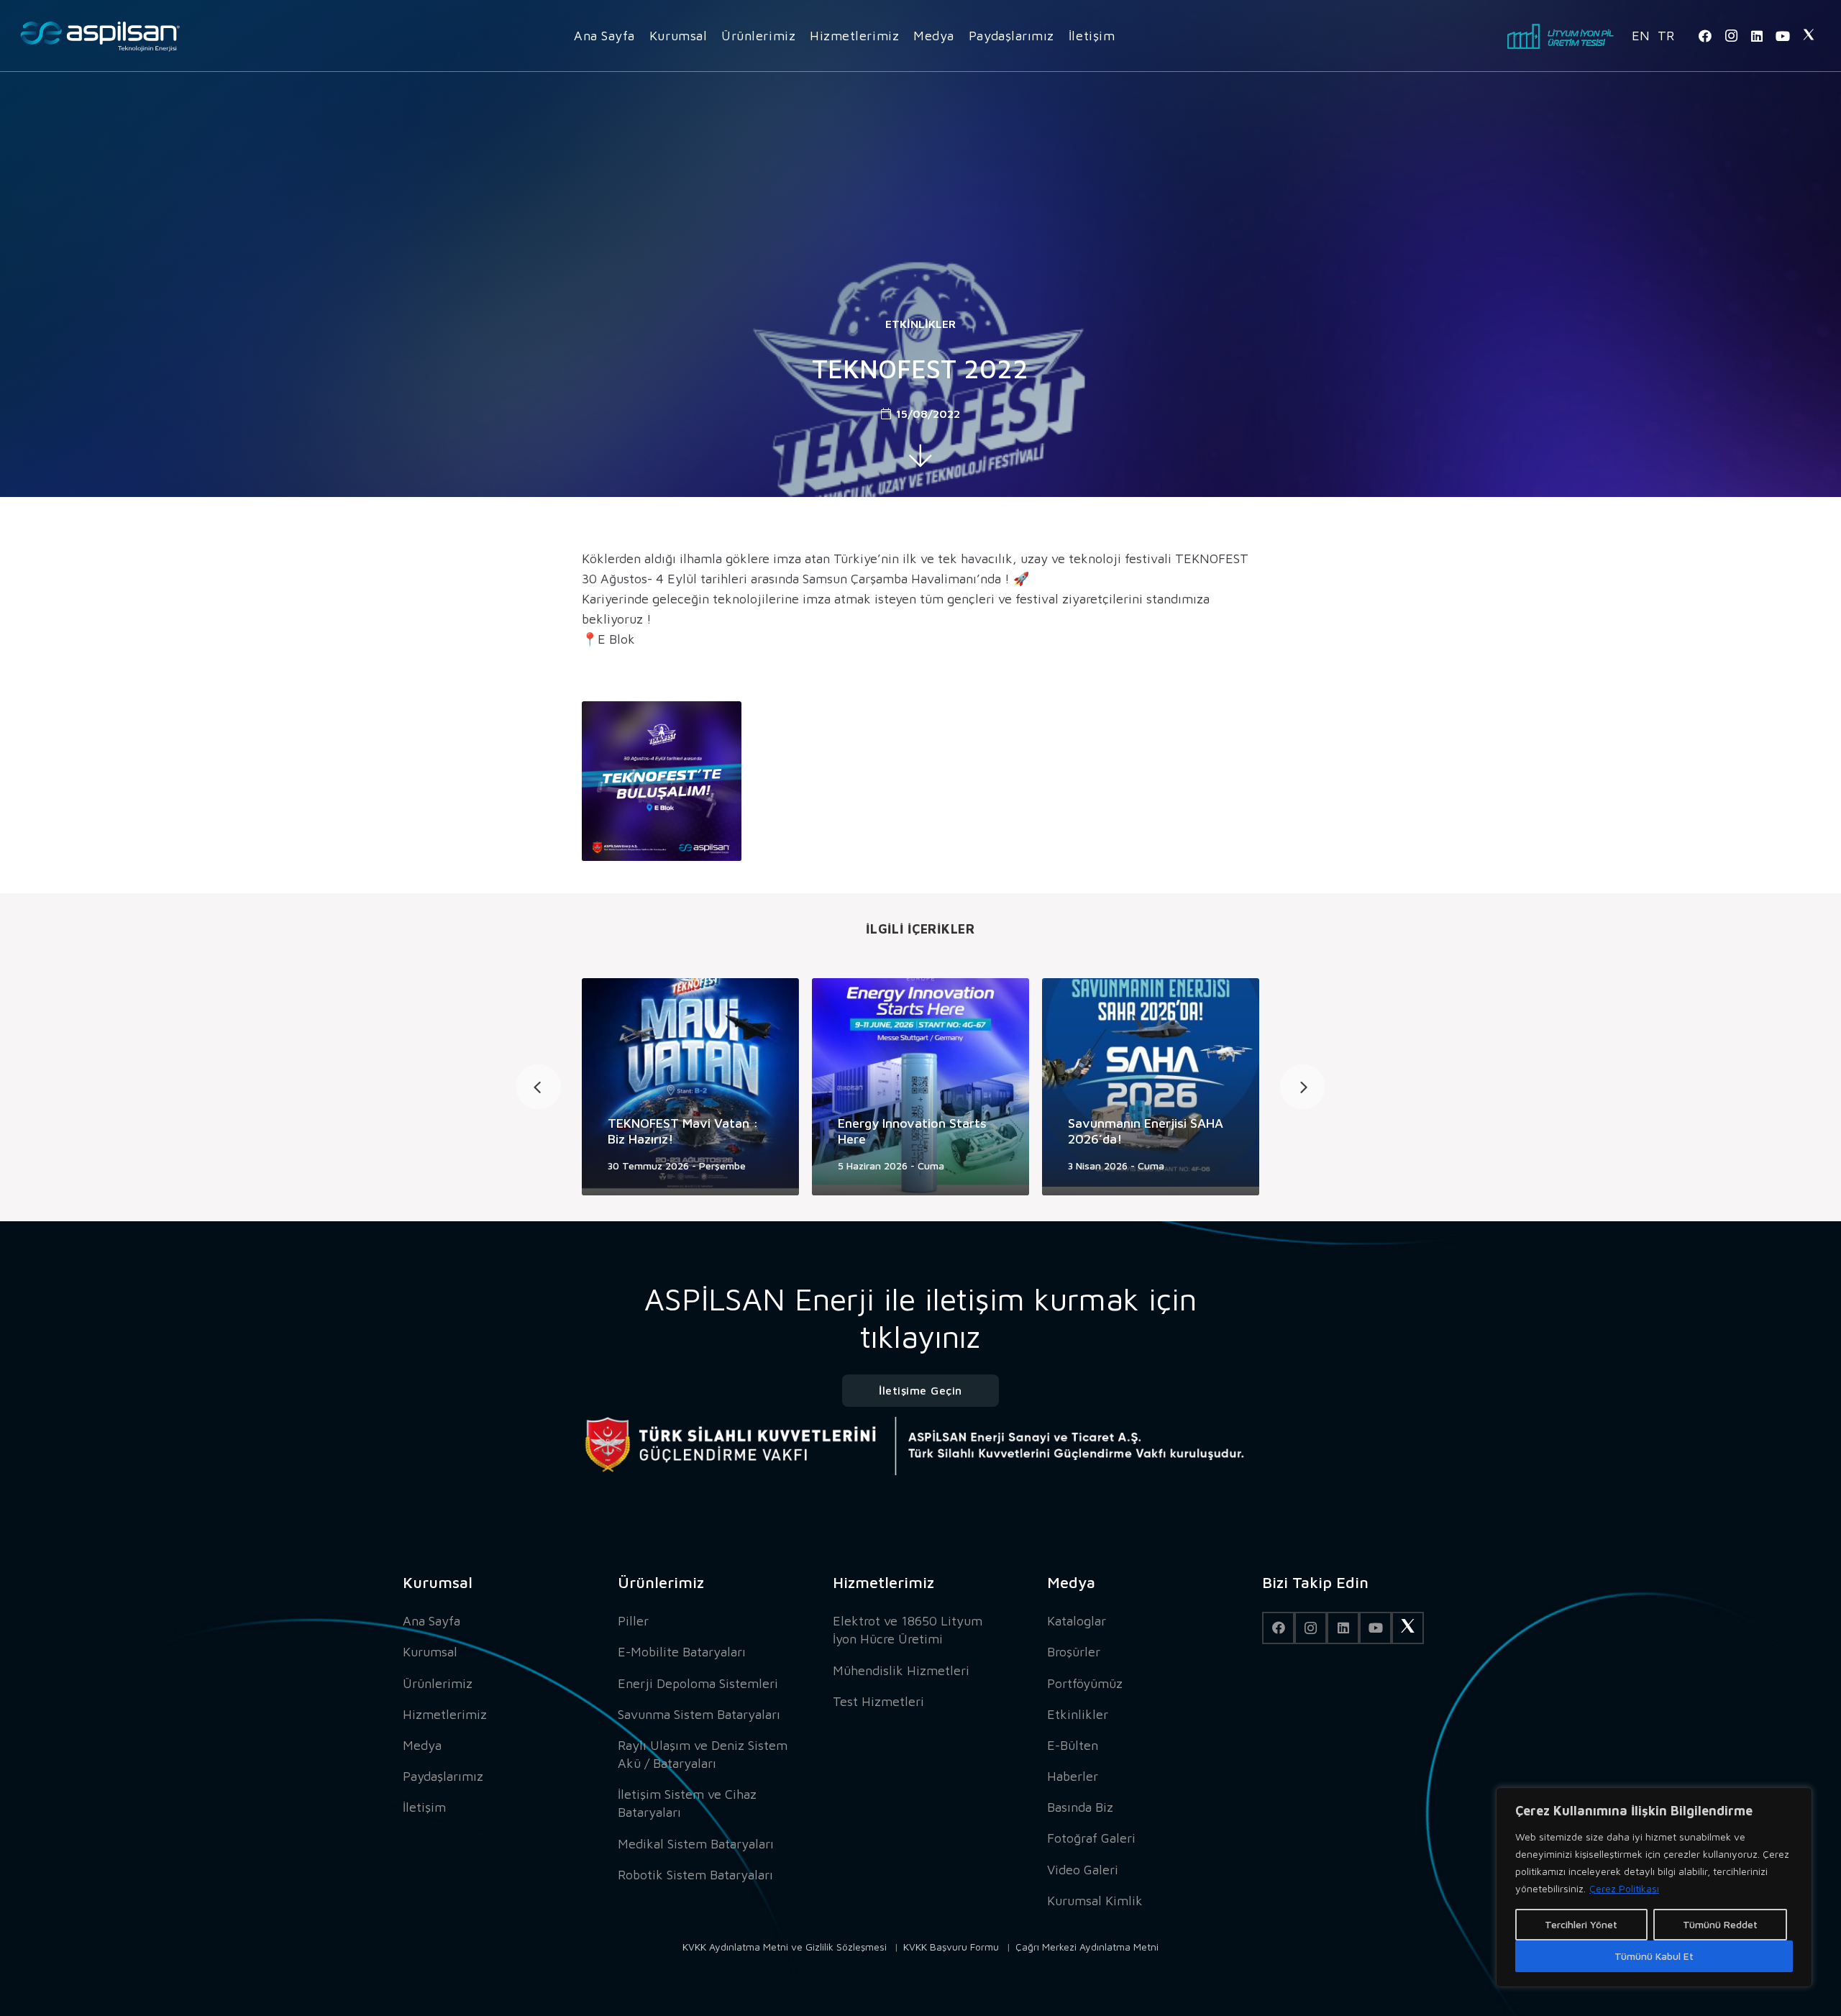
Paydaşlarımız (443, 1776)
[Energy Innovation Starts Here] (920, 1087)
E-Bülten (1073, 1745)
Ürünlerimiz (438, 1683)
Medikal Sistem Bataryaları (696, 1844)
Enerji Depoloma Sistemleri (698, 1683)
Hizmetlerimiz (445, 1714)
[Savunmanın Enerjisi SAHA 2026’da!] (1151, 1087)
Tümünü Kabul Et (1654, 1956)
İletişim (424, 1807)
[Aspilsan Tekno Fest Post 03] (662, 781)
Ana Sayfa (431, 1621)
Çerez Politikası (1624, 1888)
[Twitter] (1809, 36)
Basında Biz (1080, 1807)
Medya (422, 1745)
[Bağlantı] (100, 36)
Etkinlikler (920, 324)
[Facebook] (1705, 36)
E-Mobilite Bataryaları (682, 1652)
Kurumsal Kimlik (1095, 1901)
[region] (1654, 1887)
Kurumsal (430, 1652)
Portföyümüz (1085, 1683)
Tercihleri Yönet (1581, 1924)
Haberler (1073, 1776)
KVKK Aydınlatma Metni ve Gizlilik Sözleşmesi (785, 1947)
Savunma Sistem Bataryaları (699, 1714)
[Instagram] (1731, 36)
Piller (633, 1621)
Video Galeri (1083, 1870)
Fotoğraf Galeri (1091, 1838)
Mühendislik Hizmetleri (901, 1670)
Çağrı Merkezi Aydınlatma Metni (1087, 1947)
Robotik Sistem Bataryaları (695, 1875)
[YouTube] (1783, 36)
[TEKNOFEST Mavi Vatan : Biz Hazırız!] (690, 1087)
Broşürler (1074, 1652)
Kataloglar (1077, 1621)
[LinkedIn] (1757, 36)
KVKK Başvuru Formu (951, 1947)
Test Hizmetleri (878, 1701)
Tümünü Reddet (1720, 1924)
